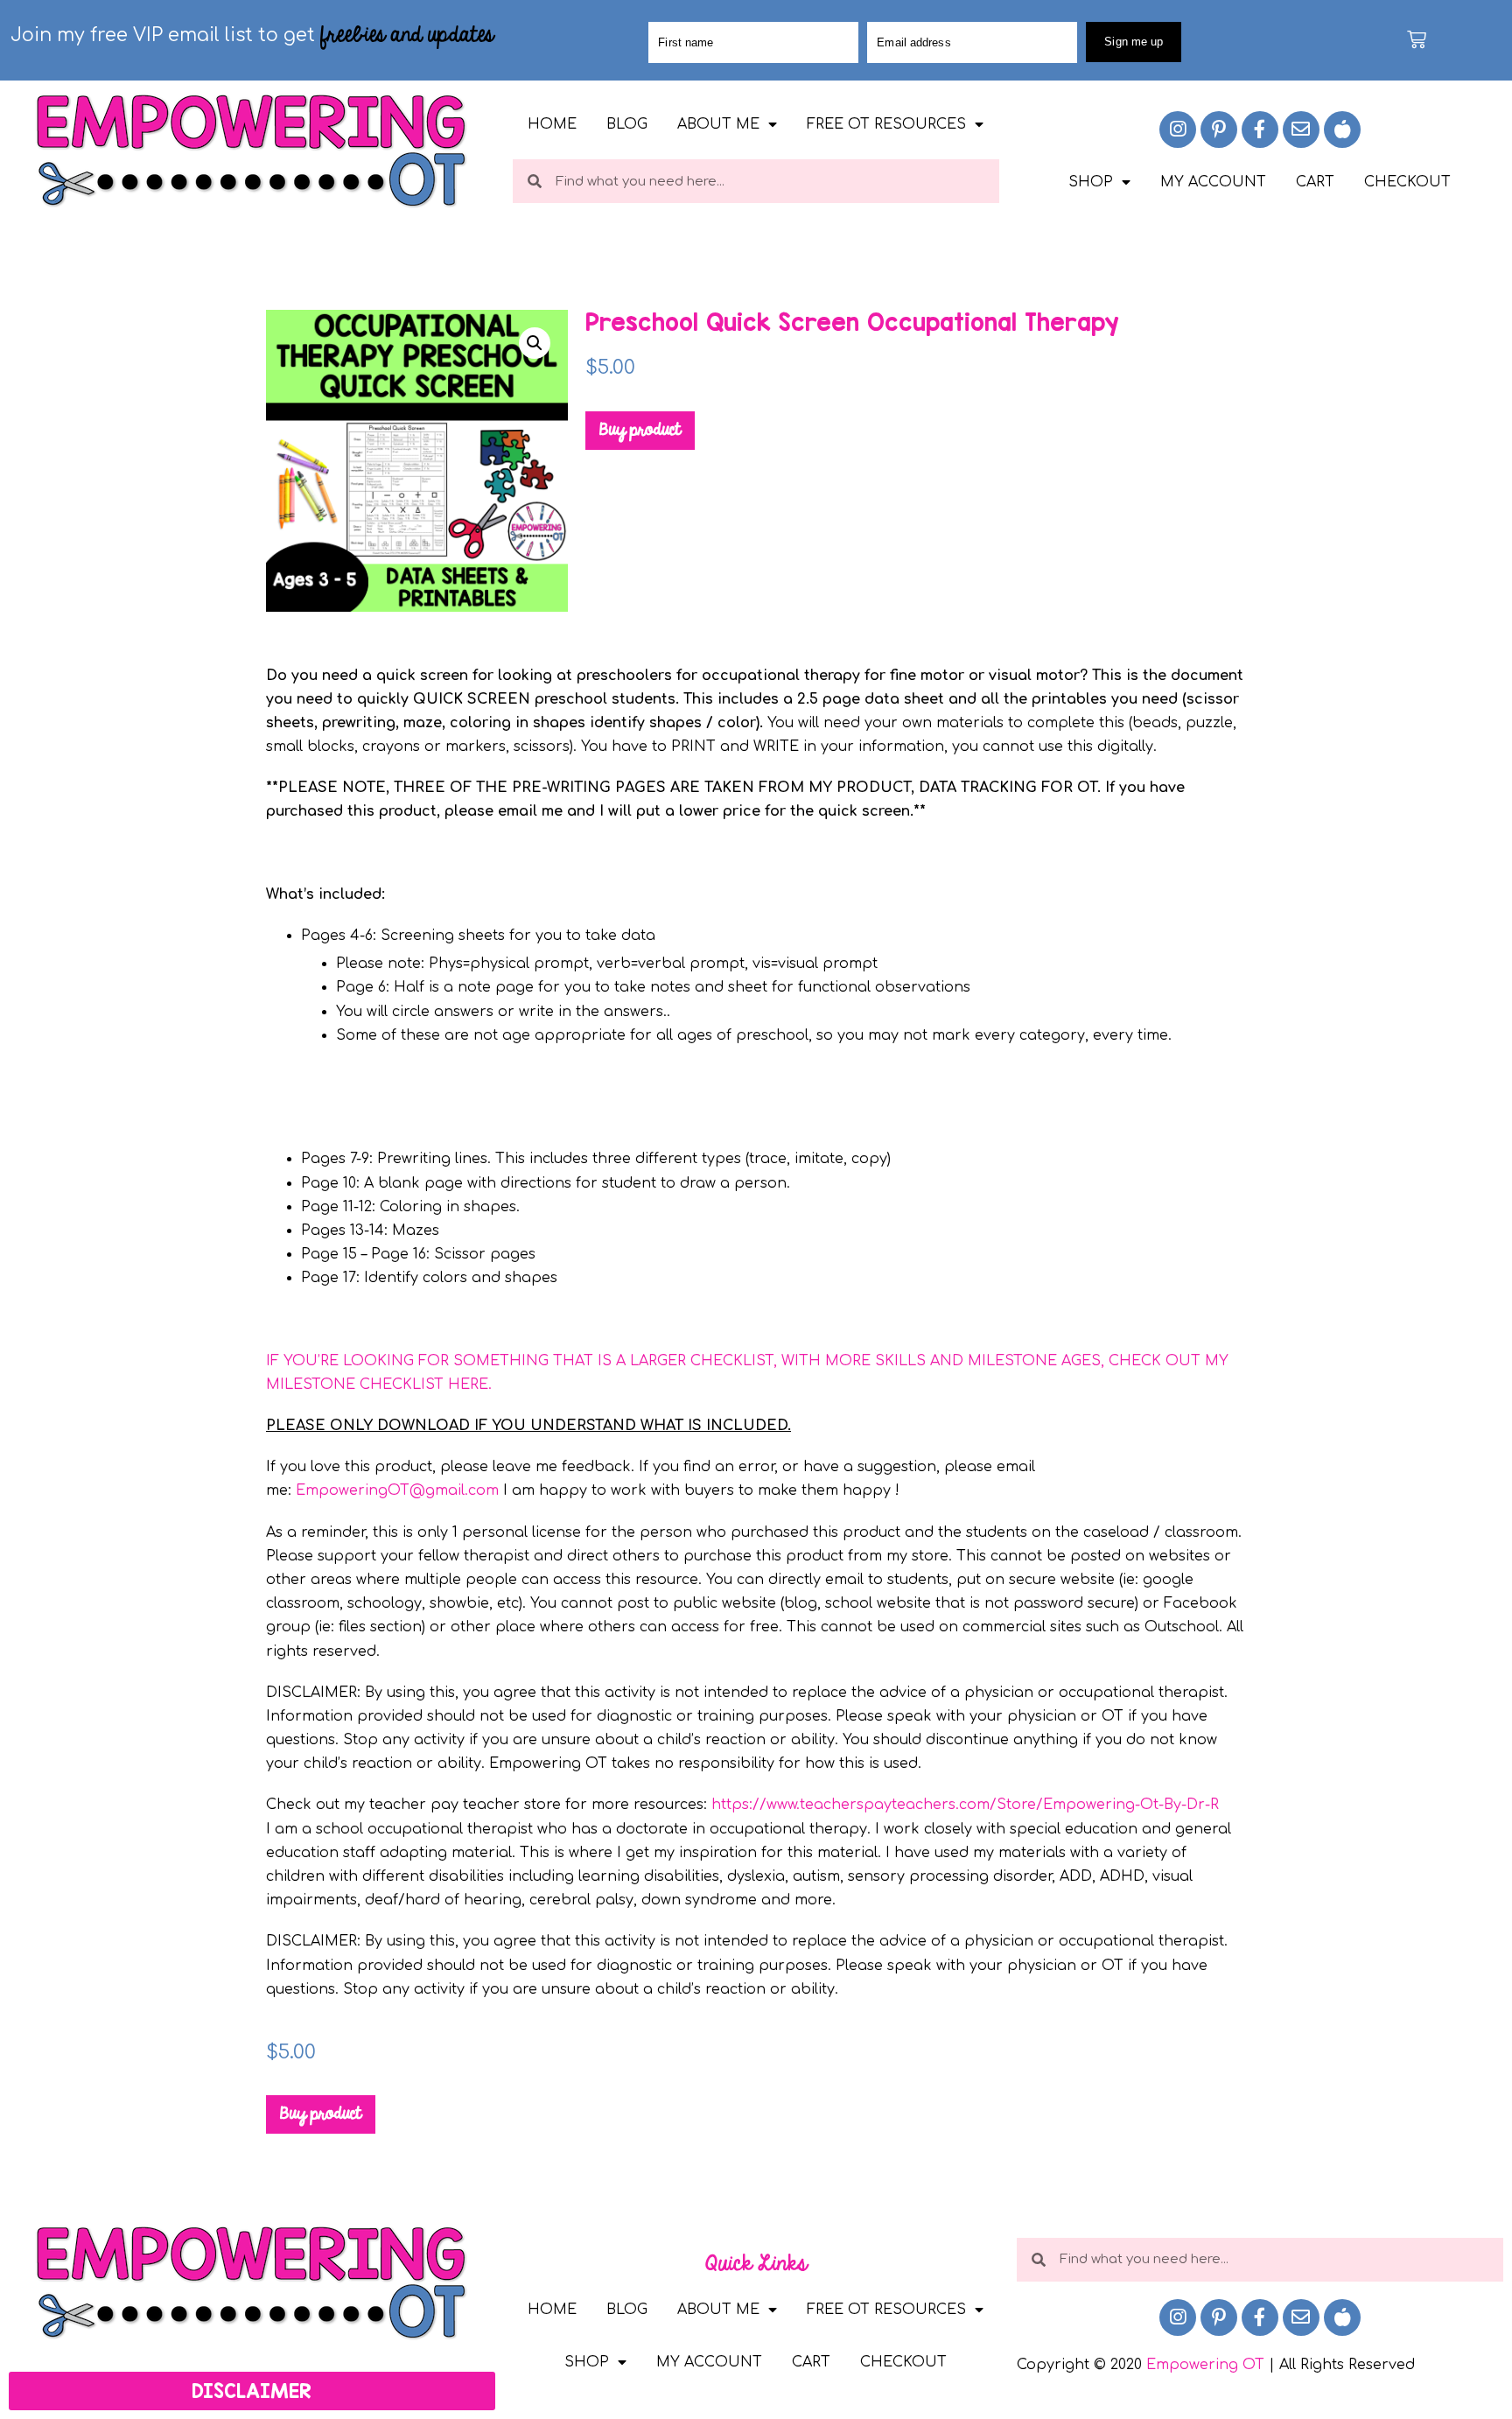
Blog (627, 124)
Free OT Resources (886, 124)
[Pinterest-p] (1219, 130)
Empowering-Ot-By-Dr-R (1131, 1805)
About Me (718, 124)
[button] (535, 343)
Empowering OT (1205, 2365)
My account (1213, 182)
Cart (1315, 182)
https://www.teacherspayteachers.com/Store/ (877, 1805)
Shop (1091, 182)
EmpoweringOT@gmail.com (397, 1490)
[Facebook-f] (1260, 130)
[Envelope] (1301, 130)
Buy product (640, 431)
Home (552, 124)
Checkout (1407, 182)
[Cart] (1417, 40)
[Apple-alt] (1342, 130)
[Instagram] (1178, 130)
